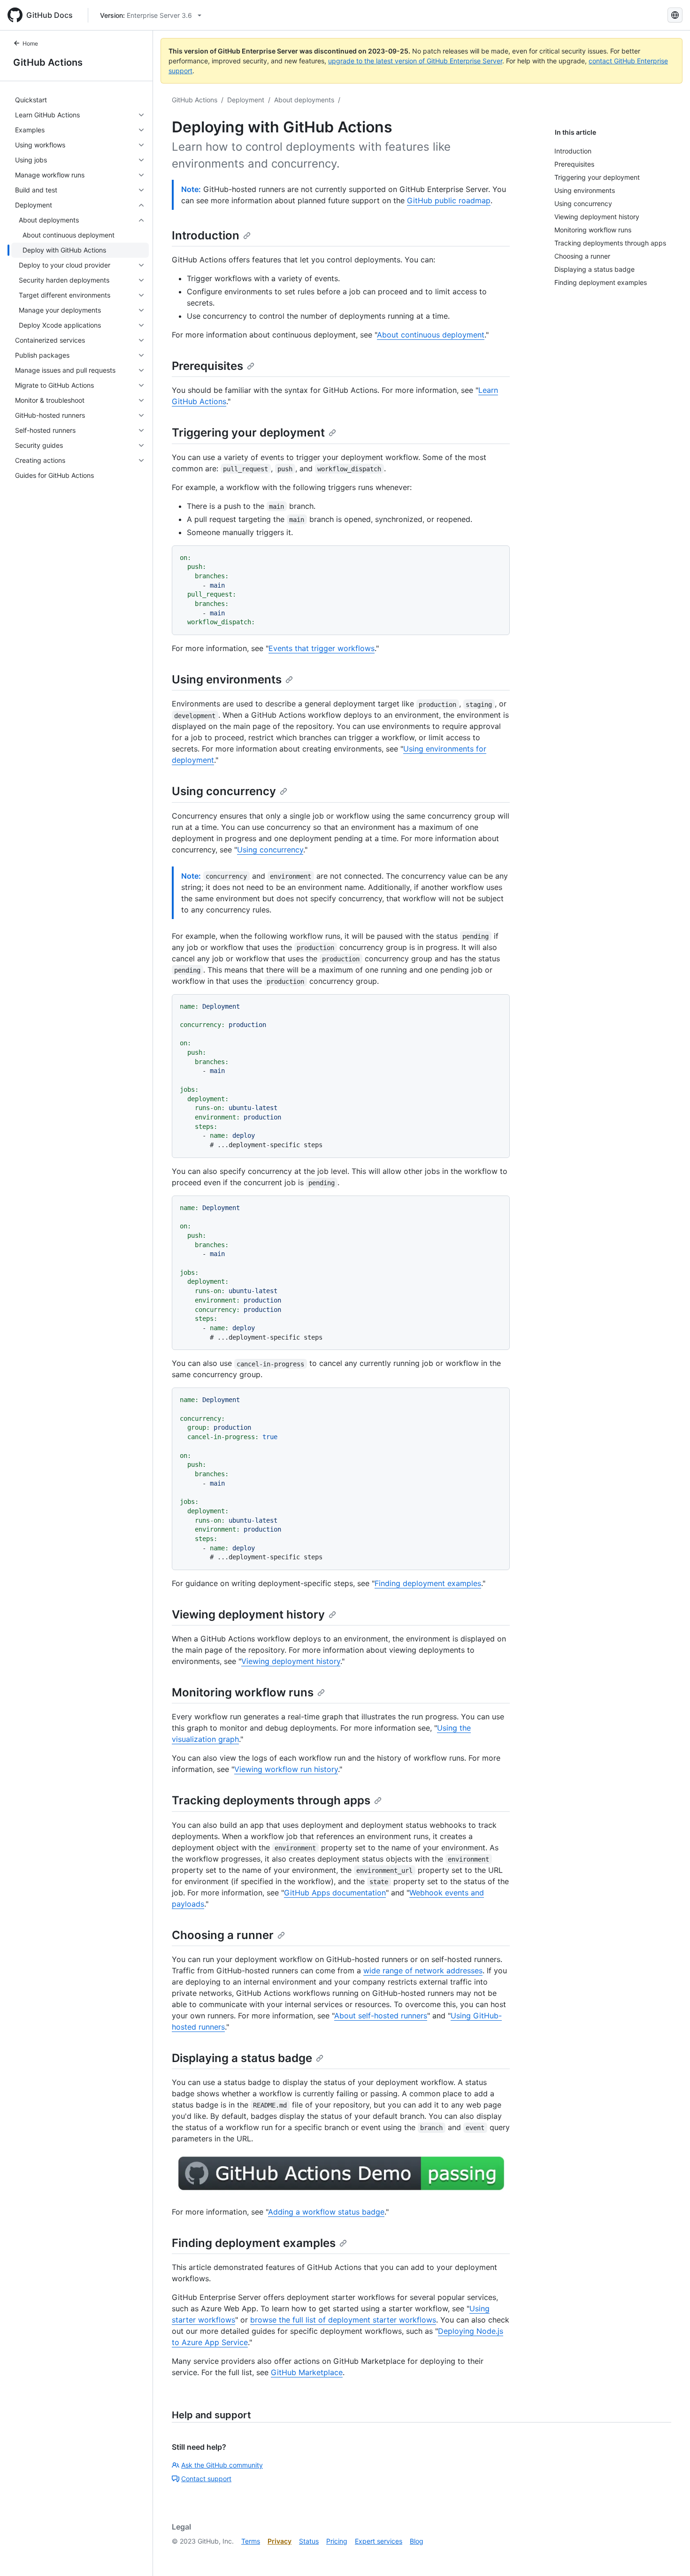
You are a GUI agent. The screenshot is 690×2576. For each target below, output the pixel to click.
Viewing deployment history (248, 1614)
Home (30, 43)
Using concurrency (224, 791)
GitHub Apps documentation (335, 1893)
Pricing (337, 2541)
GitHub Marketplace (307, 2372)
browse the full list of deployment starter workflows (343, 2320)
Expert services (379, 2541)
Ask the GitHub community (222, 2465)
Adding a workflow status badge (326, 2212)
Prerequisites (207, 366)
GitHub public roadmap (449, 200)
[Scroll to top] (669, 2555)
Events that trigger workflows (322, 648)
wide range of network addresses (423, 1970)
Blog (417, 2541)
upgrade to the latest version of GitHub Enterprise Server (415, 61)
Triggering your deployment (248, 433)
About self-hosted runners (381, 2016)
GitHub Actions (48, 62)
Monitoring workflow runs (243, 1692)
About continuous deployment (431, 335)
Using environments (227, 679)
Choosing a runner (223, 1935)
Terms (251, 2541)
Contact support (206, 2479)
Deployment (246, 100)
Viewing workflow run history (286, 1769)
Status (309, 2541)
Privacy (280, 2541)
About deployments (304, 100)
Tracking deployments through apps (271, 1800)
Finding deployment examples (428, 1583)
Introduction (206, 235)
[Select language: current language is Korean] (675, 15)
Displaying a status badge (242, 2058)
